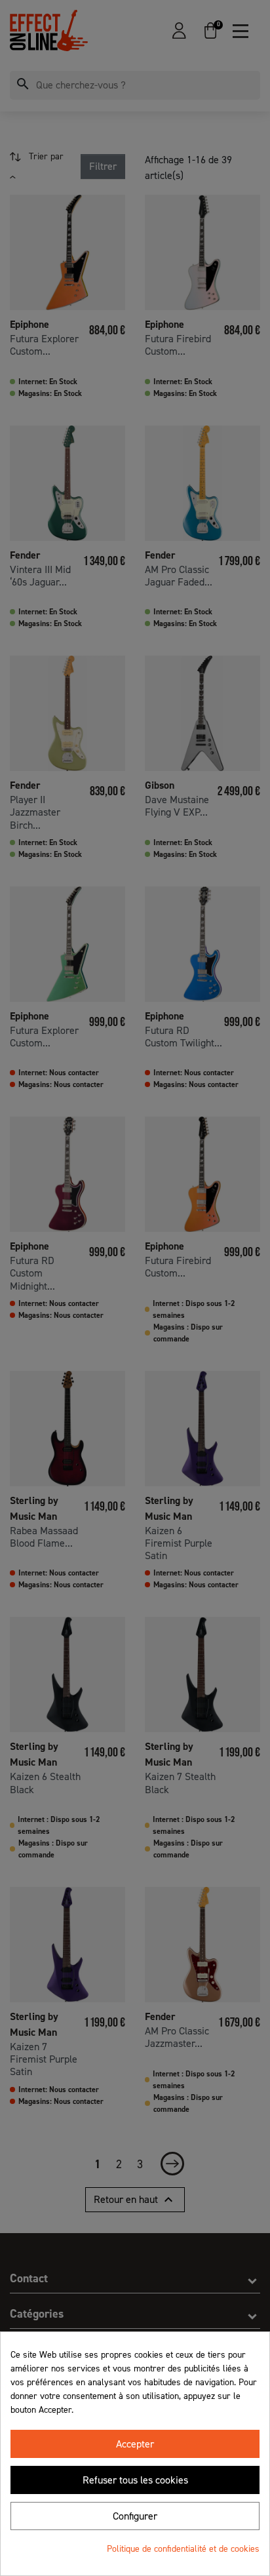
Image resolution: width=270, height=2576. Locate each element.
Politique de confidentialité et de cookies (183, 2549)
